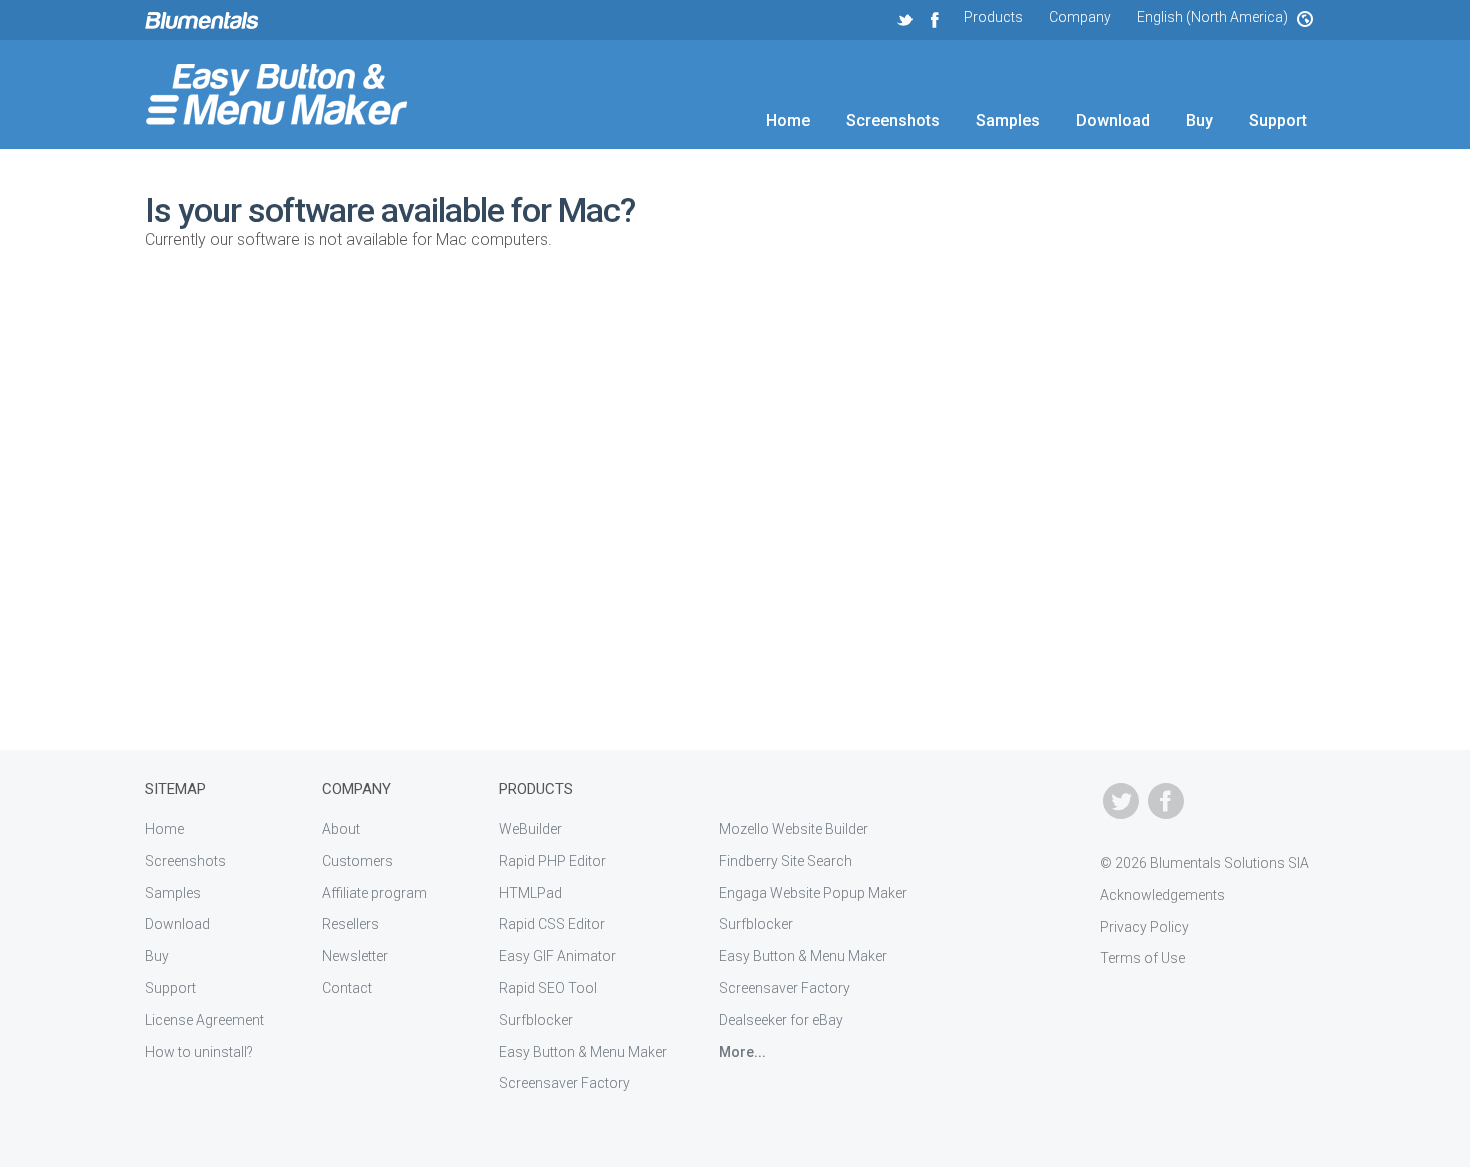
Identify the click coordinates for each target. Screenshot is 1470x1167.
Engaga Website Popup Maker (813, 893)
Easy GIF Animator (557, 956)
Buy (1199, 120)
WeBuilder (530, 829)
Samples (1008, 120)
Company (1080, 17)
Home (788, 120)
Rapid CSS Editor (552, 924)
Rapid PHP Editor (552, 861)
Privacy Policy (1144, 927)
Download (1113, 120)
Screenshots (893, 120)
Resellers (350, 924)
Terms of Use (1142, 958)
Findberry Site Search (785, 861)
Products (993, 17)
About (341, 829)
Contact (347, 988)
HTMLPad (530, 893)
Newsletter (355, 956)
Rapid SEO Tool (548, 988)
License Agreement (204, 1020)
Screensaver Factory (564, 1083)
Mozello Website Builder (793, 829)
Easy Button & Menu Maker (583, 1052)
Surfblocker (536, 1020)
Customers (357, 861)
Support (1278, 120)
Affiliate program (374, 893)
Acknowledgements (1162, 895)
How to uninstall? (199, 1052)
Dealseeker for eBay (781, 1020)
